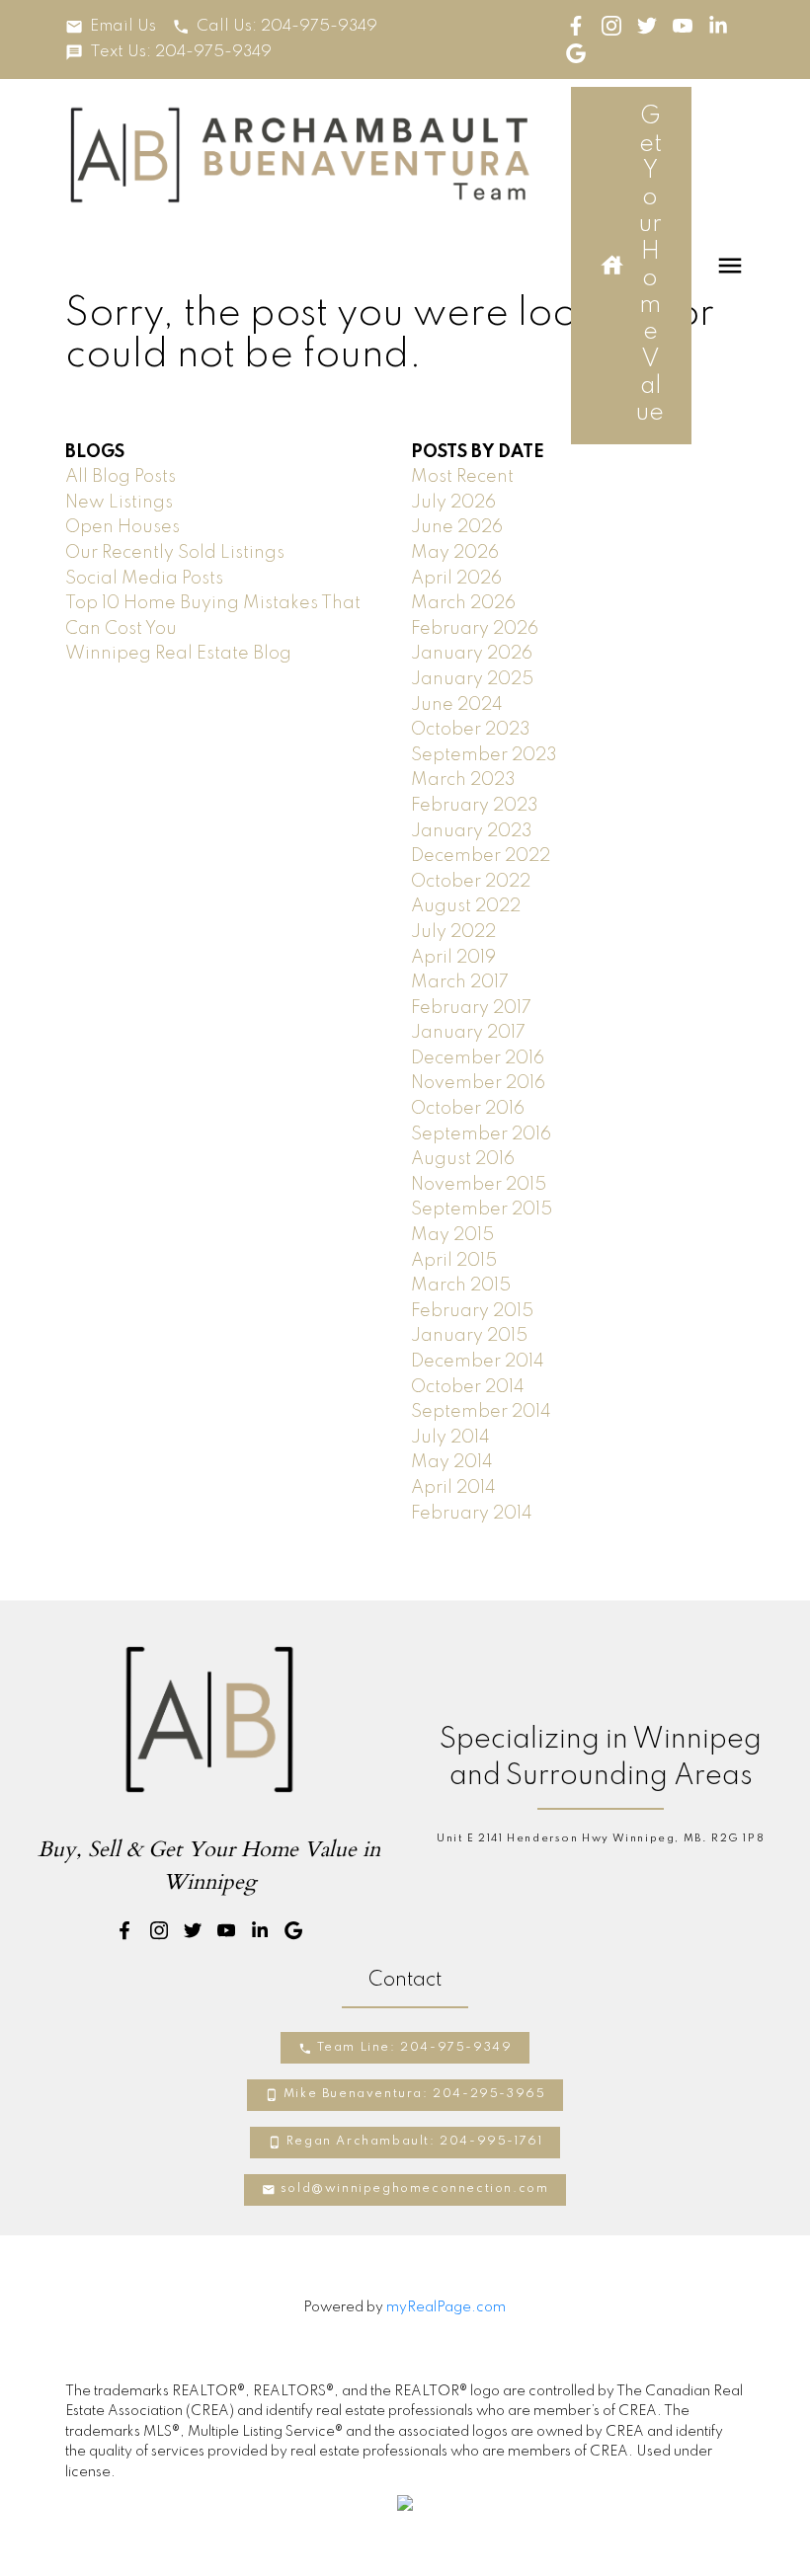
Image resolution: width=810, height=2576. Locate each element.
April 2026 (456, 579)
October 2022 (471, 882)
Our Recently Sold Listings (175, 553)
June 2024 (457, 705)
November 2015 (479, 1185)
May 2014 (452, 1462)
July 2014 (450, 1438)
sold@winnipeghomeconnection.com (415, 2189)
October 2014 (468, 1387)
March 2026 (463, 603)
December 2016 (478, 1058)
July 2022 (453, 932)
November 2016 (478, 1083)
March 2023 (463, 780)
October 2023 (471, 730)
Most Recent (462, 477)
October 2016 (468, 1109)
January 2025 (472, 679)
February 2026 (475, 629)
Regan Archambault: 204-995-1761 (415, 2142)
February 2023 (475, 806)
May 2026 (455, 553)
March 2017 (460, 982)
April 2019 (453, 958)
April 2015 (454, 1261)
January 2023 (472, 831)
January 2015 (469, 1336)
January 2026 (472, 654)
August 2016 (463, 1159)
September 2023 (484, 755)
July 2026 (453, 503)
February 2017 (471, 1008)
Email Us (123, 27)
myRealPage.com (446, 2307)
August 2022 (466, 906)
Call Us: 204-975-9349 (287, 27)
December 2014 (478, 1362)
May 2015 (452, 1235)
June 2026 (457, 527)
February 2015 (472, 1311)
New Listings (119, 503)
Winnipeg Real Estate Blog (178, 654)
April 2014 (453, 1488)
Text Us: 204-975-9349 (181, 52)
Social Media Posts (144, 579)
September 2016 (481, 1134)
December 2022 (481, 856)
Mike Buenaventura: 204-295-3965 (415, 2094)
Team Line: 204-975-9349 (415, 2048)
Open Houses (122, 527)
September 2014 (481, 1412)
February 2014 (472, 1514)
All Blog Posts (121, 477)
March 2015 (461, 1286)
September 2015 (482, 1210)
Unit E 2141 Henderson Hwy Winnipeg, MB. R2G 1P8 (601, 1838)
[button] (111, 27)
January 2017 (468, 1033)
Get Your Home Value (650, 265)
